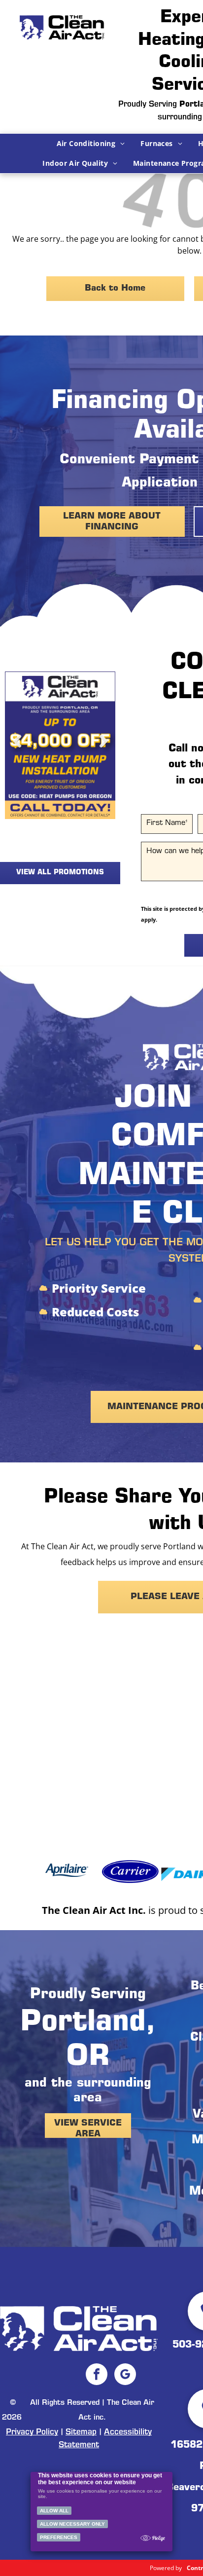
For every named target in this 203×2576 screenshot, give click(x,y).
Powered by (166, 2568)
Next (103, 749)
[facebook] (97, 2375)
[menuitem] (91, 144)
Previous (17, 749)
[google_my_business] (125, 2375)
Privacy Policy (32, 2432)
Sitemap (81, 2432)
